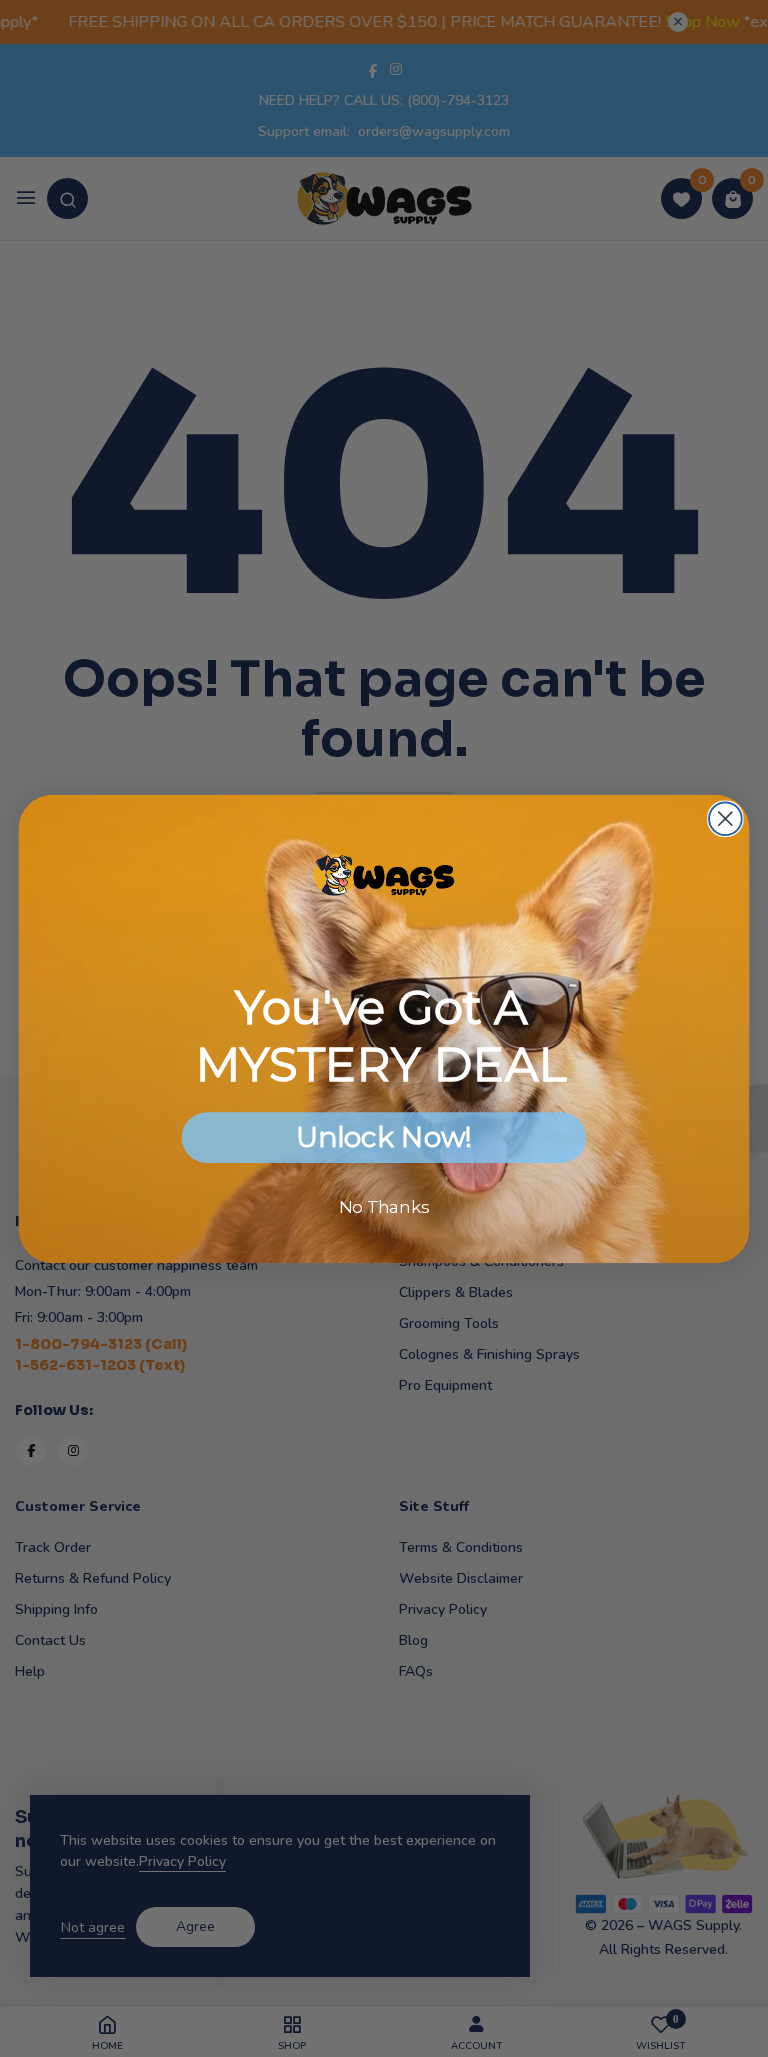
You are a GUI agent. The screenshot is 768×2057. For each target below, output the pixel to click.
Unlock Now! (383, 1137)
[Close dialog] (725, 818)
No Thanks (384, 1206)
